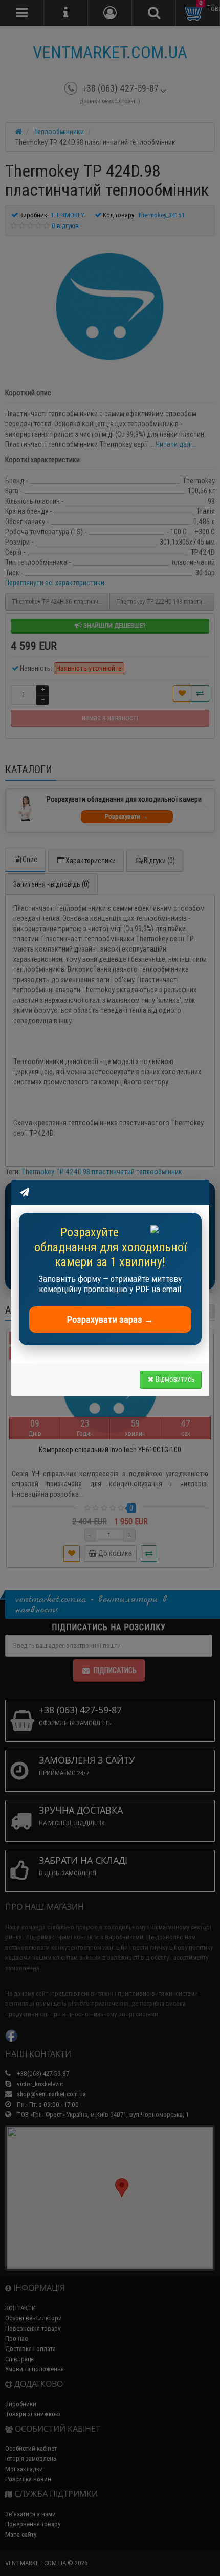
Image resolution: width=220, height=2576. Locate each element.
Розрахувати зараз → (110, 1319)
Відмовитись (175, 1379)
